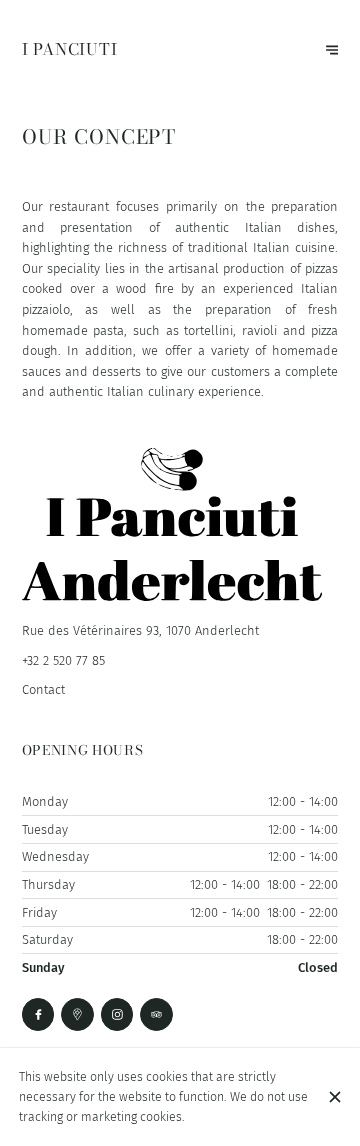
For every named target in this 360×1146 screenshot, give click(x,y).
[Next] (332, 50)
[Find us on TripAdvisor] (156, 1014)
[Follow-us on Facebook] (38, 1014)
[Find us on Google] (77, 1014)
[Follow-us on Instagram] (117, 1014)
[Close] (334, 1097)
